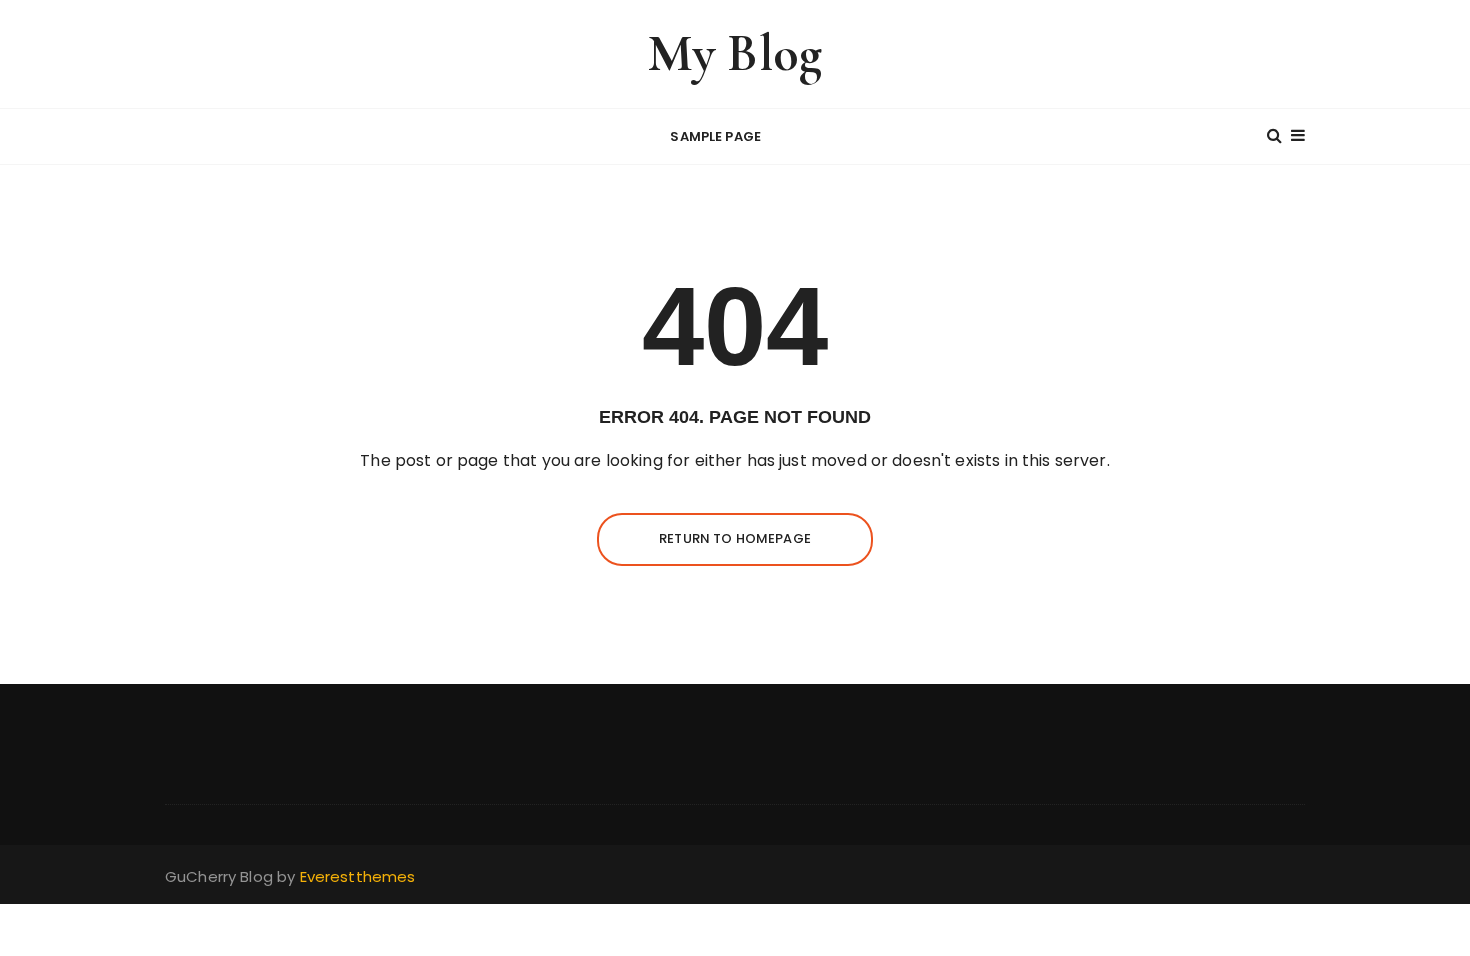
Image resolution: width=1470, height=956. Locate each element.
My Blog (735, 53)
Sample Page (715, 136)
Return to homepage (735, 538)
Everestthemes (358, 876)
